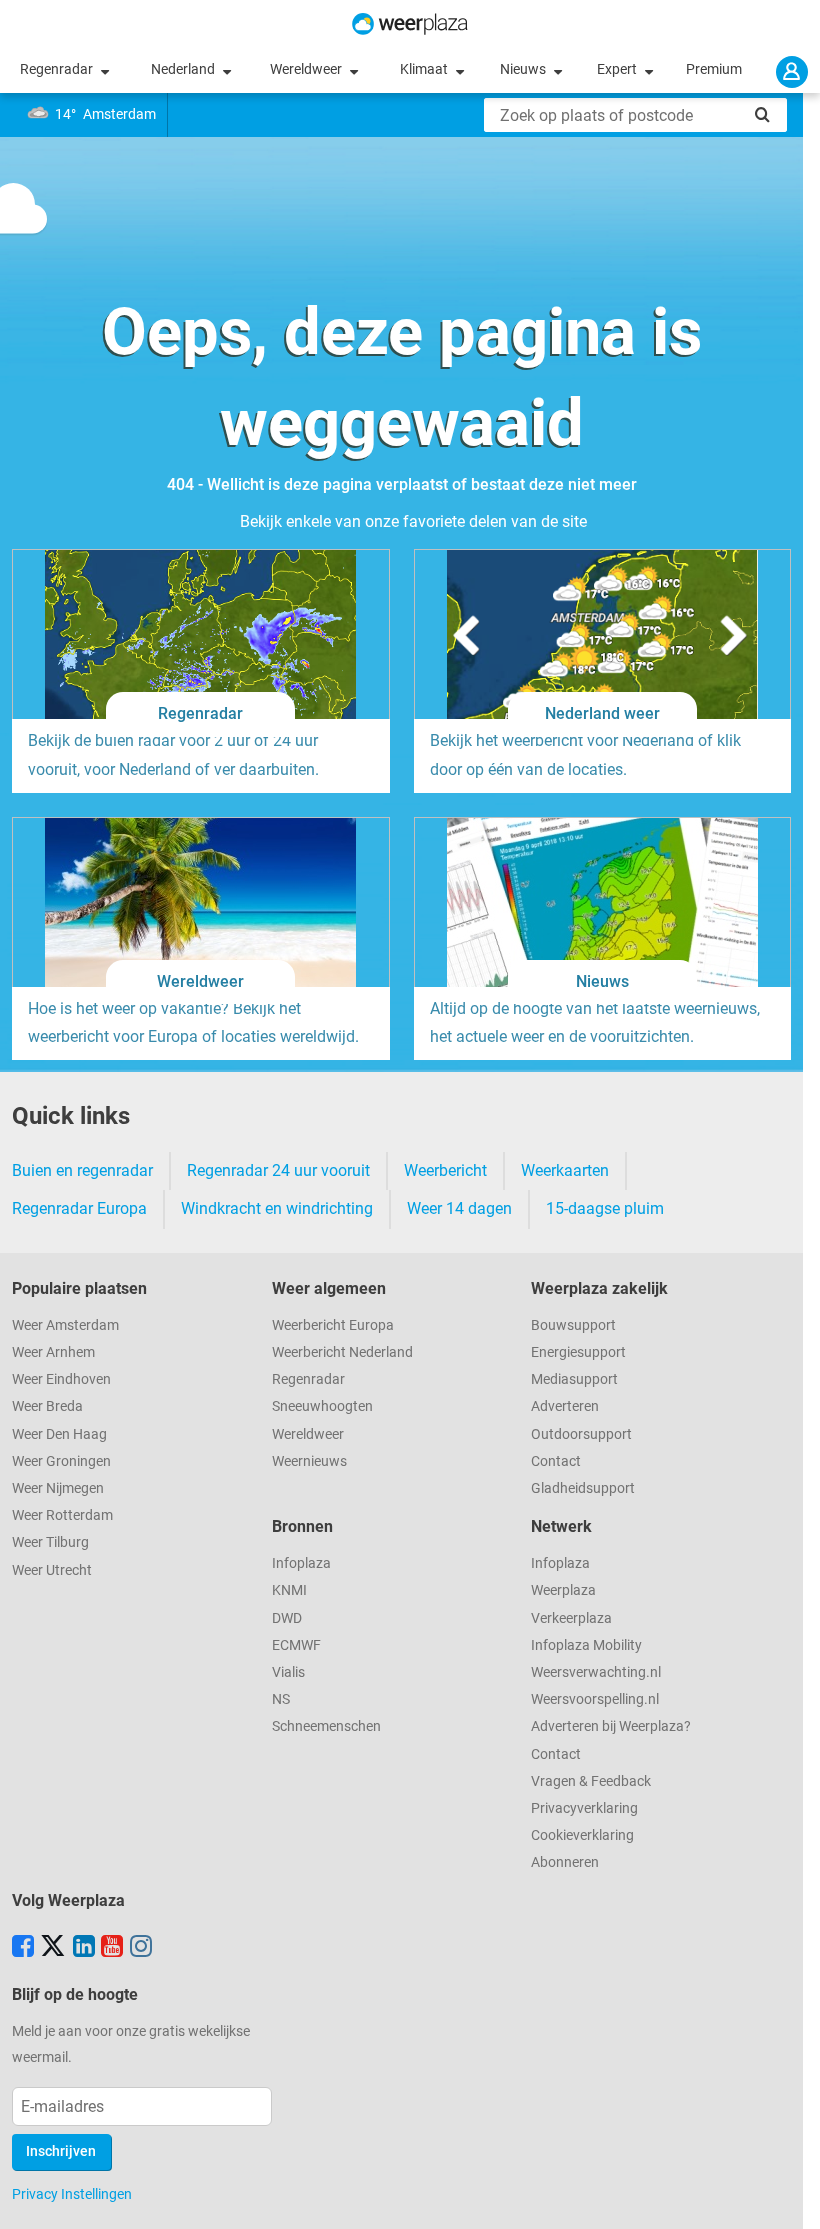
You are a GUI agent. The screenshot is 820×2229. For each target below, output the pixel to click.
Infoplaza (301, 1563)
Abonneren (565, 1862)
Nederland (184, 69)
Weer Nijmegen (58, 1488)
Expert (618, 69)
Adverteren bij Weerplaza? (611, 1726)
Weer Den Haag (59, 1434)
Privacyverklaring (584, 1808)
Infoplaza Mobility (586, 1645)
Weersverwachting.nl (596, 1672)
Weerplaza (563, 1590)
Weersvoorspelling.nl (595, 1699)
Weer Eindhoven (61, 1379)
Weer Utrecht (52, 1570)
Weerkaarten (565, 1170)
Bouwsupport (573, 1325)
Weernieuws (309, 1461)
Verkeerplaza (571, 1618)
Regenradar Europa (79, 1208)
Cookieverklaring (582, 1835)
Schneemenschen (326, 1726)
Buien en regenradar (82, 1170)
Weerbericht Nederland (342, 1352)
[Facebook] (23, 1948)
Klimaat (425, 69)
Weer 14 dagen (459, 1208)
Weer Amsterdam (65, 1325)
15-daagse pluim (605, 1208)
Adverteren (565, 1406)
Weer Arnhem (53, 1352)
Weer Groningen (61, 1461)
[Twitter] (53, 1948)
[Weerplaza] (410, 24)
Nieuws (524, 69)
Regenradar (58, 69)
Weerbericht (445, 1170)
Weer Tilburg (50, 1542)
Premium (714, 69)
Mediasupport (574, 1379)
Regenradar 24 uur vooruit (278, 1170)
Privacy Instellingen (72, 2194)
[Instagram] (141, 1948)
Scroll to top (788, 2197)
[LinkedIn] (84, 1948)
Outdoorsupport (581, 1434)
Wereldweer (307, 69)
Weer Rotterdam (62, 1515)
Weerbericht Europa (333, 1325)
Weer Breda (47, 1406)
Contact (556, 1461)
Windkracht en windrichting (277, 1208)
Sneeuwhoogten (322, 1406)
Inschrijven (61, 2151)
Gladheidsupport (583, 1488)
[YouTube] (112, 1948)
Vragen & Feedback (591, 1781)
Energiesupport (578, 1352)
